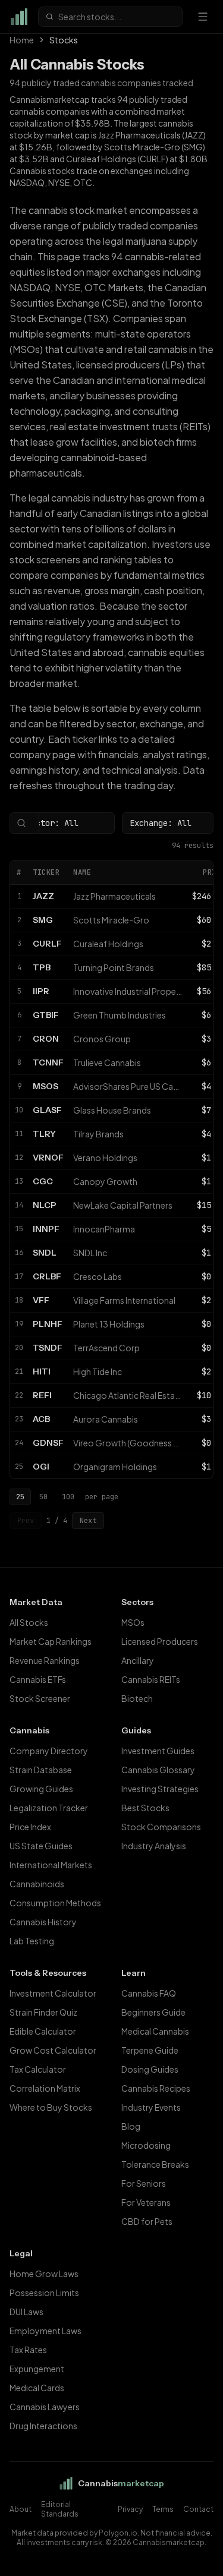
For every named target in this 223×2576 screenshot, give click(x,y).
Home (22, 40)
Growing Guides (41, 1789)
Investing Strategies (160, 1789)
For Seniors (144, 2183)
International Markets (51, 1865)
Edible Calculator (43, 2031)
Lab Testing (32, 1941)
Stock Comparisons (161, 1827)
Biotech (137, 1698)
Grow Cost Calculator (53, 2050)
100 (68, 1497)
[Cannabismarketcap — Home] (19, 17)
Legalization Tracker (49, 1808)
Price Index (30, 1827)
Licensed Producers (160, 1641)
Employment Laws (45, 2331)
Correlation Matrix (45, 2088)
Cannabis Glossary (158, 1770)
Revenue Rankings (45, 1660)
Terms (163, 2509)
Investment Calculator (53, 1993)
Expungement (37, 2369)
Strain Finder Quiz (43, 2012)
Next (88, 1521)
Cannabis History (43, 1922)
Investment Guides (158, 1751)
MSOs (133, 1622)
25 (20, 1497)
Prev (26, 1521)
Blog (131, 2126)
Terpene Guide (150, 2050)
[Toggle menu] (203, 17)
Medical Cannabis (155, 2031)
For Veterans (146, 2202)
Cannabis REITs (151, 1679)
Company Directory (49, 1751)
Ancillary (138, 1660)
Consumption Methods (55, 1903)
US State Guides (41, 1846)
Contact (198, 2509)
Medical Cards (37, 2388)
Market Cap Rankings (51, 1641)
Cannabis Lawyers (45, 2407)
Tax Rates (28, 2350)
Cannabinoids (37, 1884)
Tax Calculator (38, 2069)
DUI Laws (26, 2312)
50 (43, 1497)
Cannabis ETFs (38, 1679)
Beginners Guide (153, 2012)
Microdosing (146, 2145)
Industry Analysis (154, 1846)
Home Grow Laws (44, 2274)
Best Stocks (145, 1808)
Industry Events (151, 2107)
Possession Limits (44, 2293)
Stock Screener (40, 1698)
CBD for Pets (147, 2221)
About (21, 2509)
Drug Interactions (43, 2426)
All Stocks (29, 1622)
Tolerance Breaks (155, 2164)
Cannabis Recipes (156, 2088)
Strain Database (41, 1770)
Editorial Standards (60, 2509)
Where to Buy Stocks (51, 2107)
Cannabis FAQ (149, 1993)
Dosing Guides (150, 2069)
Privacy (130, 2509)
